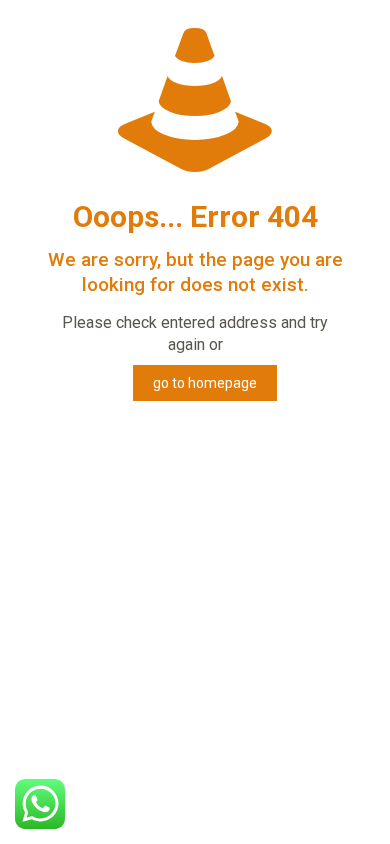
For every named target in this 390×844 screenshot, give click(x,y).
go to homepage (205, 383)
